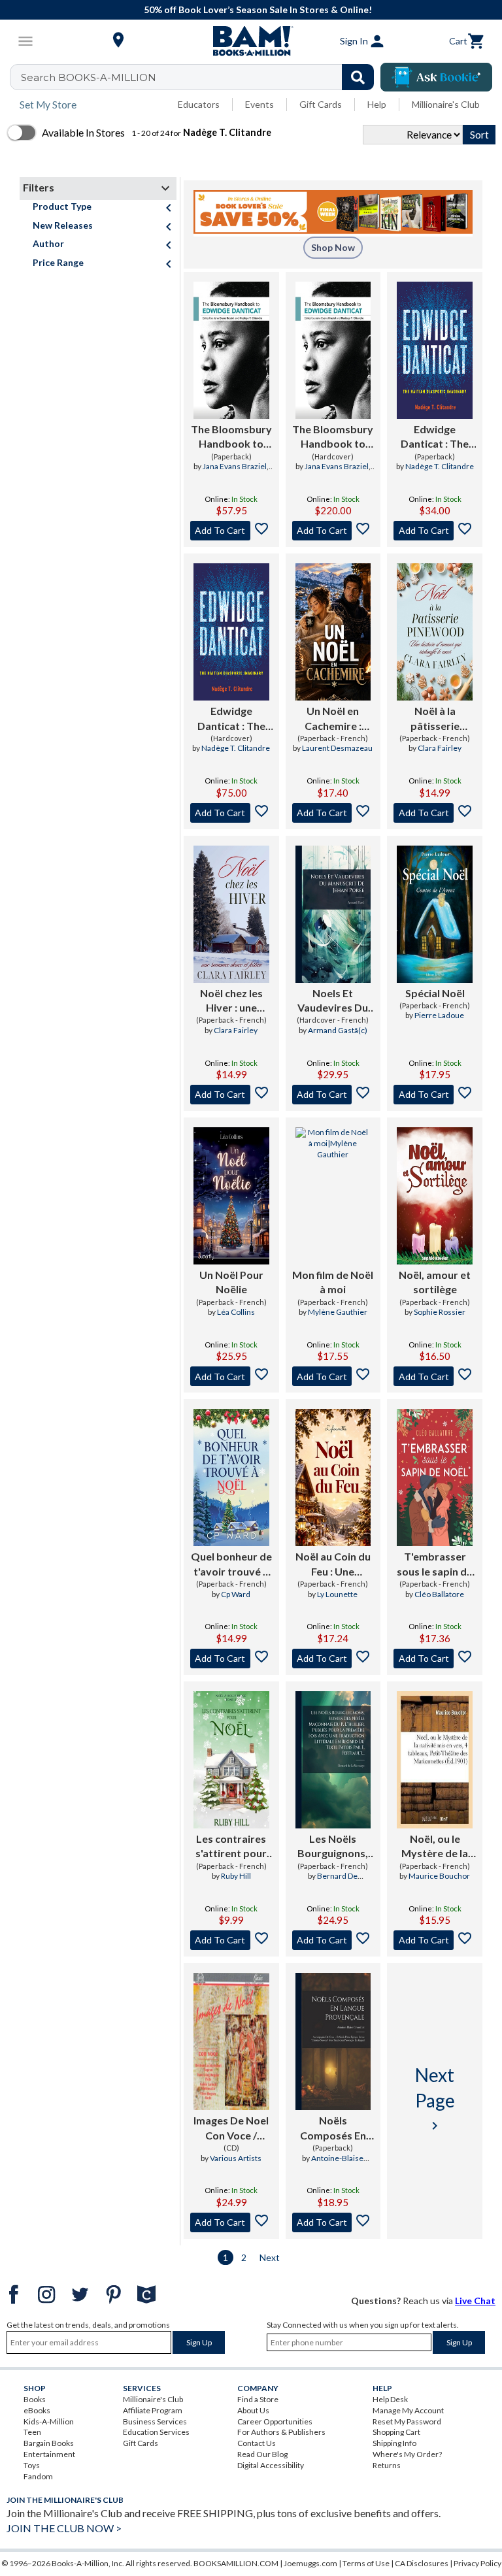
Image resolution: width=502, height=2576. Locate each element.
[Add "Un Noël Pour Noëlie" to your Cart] (231, 1376)
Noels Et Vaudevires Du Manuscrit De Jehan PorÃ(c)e (333, 1001)
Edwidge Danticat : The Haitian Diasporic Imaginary (435, 437)
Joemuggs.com (310, 2563)
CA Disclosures (422, 2563)
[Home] (251, 41)
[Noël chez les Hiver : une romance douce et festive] (231, 914)
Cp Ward (236, 1594)
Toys (32, 2465)
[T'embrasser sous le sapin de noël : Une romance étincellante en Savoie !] (435, 1478)
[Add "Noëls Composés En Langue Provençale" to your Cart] (333, 2222)
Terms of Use (366, 2563)
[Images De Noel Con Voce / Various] (231, 2041)
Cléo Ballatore (439, 1594)
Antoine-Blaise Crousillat (337, 2164)
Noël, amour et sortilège (435, 1282)
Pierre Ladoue (439, 1015)
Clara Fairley (440, 748)
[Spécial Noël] (435, 914)
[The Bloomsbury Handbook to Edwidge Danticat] (231, 350)
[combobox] (200, 77)
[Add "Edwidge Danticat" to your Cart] (435, 531)
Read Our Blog (262, 2454)
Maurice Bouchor (439, 1876)
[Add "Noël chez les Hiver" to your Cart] (231, 1095)
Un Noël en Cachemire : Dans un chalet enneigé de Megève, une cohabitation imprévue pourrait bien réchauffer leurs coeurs (333, 719)
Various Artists (236, 2158)
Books (35, 2399)
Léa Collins (236, 1312)
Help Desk (390, 2399)
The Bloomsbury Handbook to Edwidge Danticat (231, 437)
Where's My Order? (407, 2454)
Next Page (435, 2098)
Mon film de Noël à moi (333, 1282)
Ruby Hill (236, 1876)
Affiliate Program (153, 2410)
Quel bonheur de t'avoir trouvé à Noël (231, 1564)
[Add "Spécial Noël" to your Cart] (435, 1095)
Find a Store (258, 2399)
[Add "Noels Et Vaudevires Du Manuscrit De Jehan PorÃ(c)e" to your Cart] (333, 1095)
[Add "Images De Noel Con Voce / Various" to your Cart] (231, 2222)
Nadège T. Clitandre (440, 466)
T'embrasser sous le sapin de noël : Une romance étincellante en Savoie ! (435, 1564)
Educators (199, 104)
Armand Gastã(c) (338, 1030)
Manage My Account (408, 2410)
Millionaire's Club (446, 104)
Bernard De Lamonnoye (335, 1881)
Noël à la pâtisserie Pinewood (435, 719)
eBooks (37, 2410)
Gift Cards (321, 104)
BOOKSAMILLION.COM (236, 2563)
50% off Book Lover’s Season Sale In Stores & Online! (258, 9)
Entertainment (49, 2454)
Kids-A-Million (49, 2421)
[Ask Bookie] (436, 77)
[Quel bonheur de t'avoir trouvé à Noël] (231, 1478)
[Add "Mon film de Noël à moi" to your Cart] (333, 1376)
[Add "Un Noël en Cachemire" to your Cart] (333, 813)
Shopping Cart (396, 2432)
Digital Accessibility (271, 2465)
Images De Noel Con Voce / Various (231, 2128)
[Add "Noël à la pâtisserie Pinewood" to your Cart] (435, 813)
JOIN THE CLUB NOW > (64, 2528)
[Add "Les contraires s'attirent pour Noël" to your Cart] (231, 1940)
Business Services (155, 2421)
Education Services (156, 2432)
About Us (253, 2410)
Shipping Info (394, 2443)
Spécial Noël (435, 993)
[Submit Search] (358, 77)
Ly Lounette (337, 1594)
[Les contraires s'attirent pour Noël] (231, 1760)
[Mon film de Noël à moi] (333, 1196)
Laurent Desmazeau (337, 748)
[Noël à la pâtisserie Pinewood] (435, 632)
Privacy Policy (477, 2563)
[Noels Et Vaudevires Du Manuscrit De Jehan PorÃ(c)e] (333, 914)
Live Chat (475, 2301)
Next (270, 2257)
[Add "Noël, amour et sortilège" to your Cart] (435, 1376)
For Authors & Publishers (281, 2432)
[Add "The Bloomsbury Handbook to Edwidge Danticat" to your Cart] (231, 531)
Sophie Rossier (440, 1312)
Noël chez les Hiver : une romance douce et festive (231, 1001)
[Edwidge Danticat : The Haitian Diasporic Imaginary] (435, 350)
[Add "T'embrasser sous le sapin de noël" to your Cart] (435, 1659)
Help (377, 104)
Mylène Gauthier (338, 1312)
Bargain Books (49, 2443)
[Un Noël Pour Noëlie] (231, 1196)
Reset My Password (407, 2421)
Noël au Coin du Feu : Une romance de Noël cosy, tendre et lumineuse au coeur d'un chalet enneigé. (333, 1564)
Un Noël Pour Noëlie (231, 1282)
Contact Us (257, 2443)
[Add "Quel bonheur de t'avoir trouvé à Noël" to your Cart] (231, 1659)
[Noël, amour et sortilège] (435, 1196)
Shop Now (333, 247)
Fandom (38, 2476)
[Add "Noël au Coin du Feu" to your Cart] (333, 1659)
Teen (32, 2432)
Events (259, 104)
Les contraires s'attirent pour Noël (231, 1847)
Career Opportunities (275, 2421)
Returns (387, 2465)
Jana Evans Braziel (235, 466)
